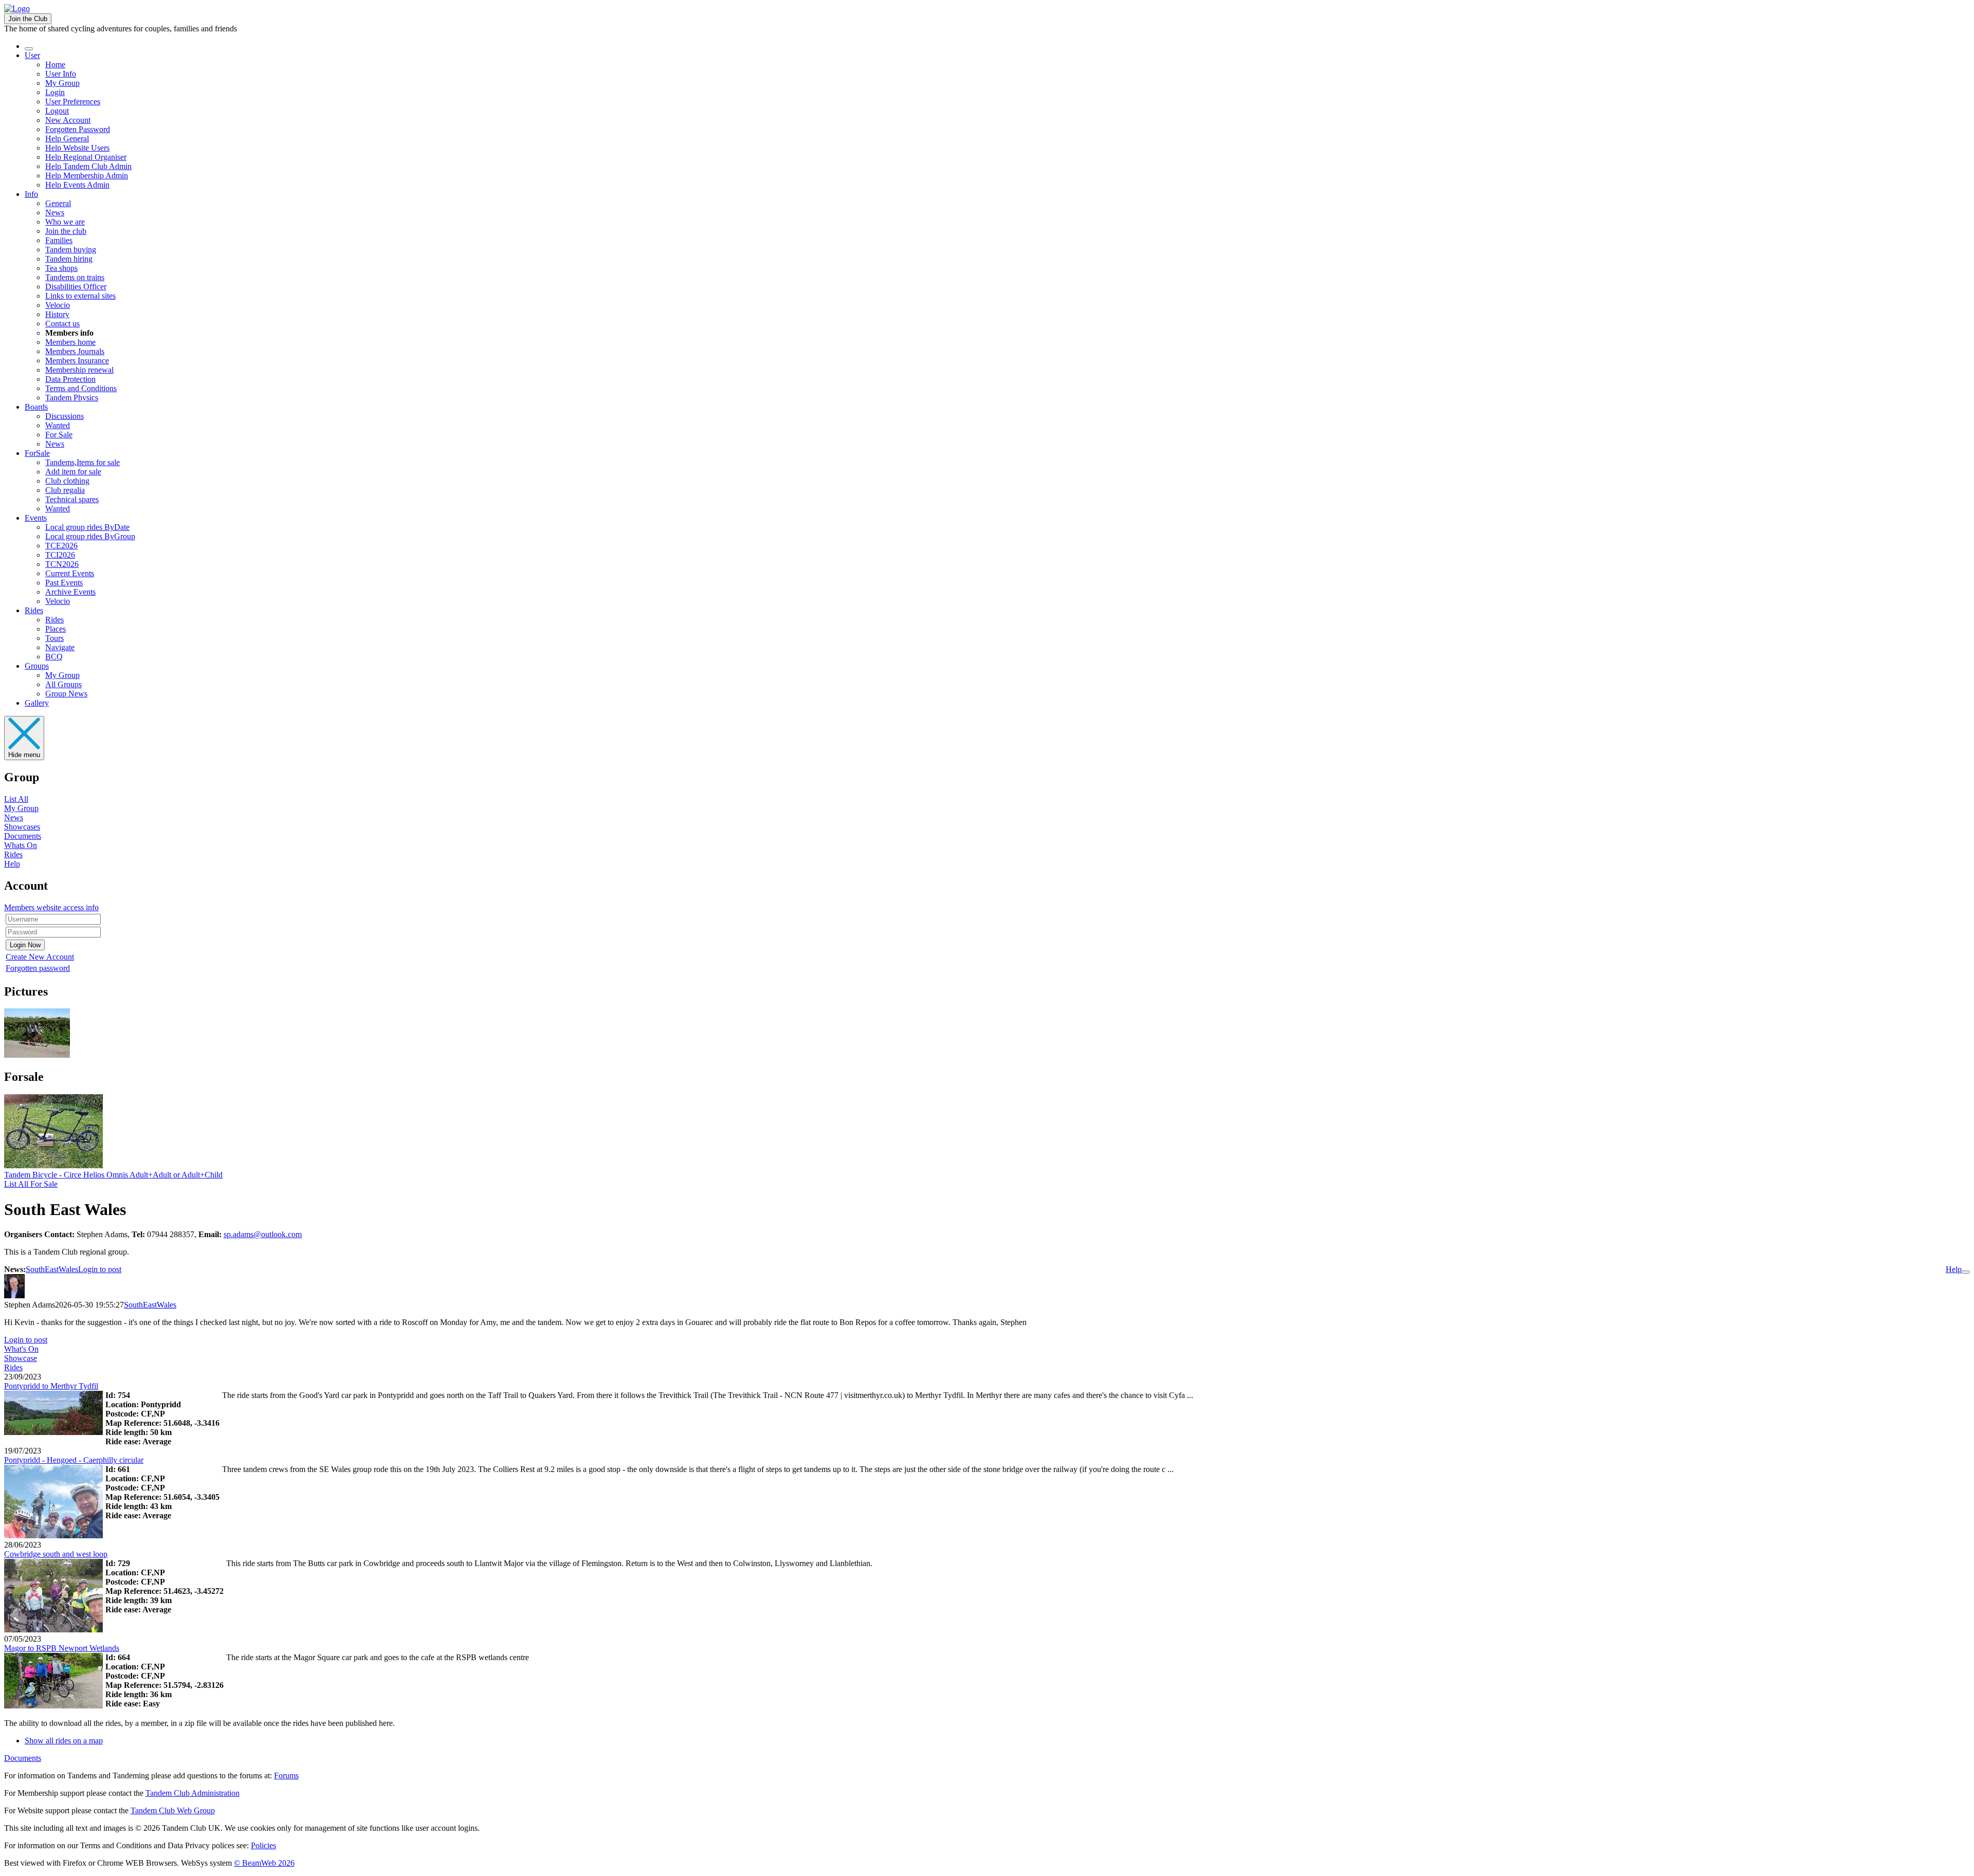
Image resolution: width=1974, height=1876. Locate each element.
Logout (57, 111)
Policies (263, 1845)
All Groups (63, 684)
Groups (37, 666)
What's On (21, 1349)
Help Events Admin (77, 185)
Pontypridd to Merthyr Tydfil (51, 1386)
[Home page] (17, 8)
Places (56, 629)
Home (55, 65)
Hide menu (24, 755)
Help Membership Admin (87, 176)
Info (31, 194)
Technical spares (72, 499)
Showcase (21, 1358)
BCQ (54, 657)
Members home (70, 342)
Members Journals (75, 351)
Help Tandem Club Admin (88, 166)
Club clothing (67, 481)
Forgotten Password (78, 129)
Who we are (65, 222)
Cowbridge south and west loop (56, 1554)
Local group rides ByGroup (90, 536)
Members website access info (51, 907)
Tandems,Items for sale (83, 462)
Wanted (58, 425)
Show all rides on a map (64, 1741)
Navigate (60, 647)
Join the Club (28, 19)
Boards (36, 407)
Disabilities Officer (76, 287)
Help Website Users (77, 148)
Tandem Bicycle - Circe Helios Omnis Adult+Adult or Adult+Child (113, 1175)
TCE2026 (61, 546)
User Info (61, 74)
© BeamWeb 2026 (264, 1863)
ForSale (37, 453)
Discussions (65, 416)
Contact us (62, 324)
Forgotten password (38, 968)
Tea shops (61, 268)
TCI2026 (60, 555)
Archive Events (70, 592)
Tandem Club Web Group (173, 1810)
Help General (67, 139)
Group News (66, 694)
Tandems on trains (75, 277)
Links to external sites (80, 296)
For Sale (59, 435)
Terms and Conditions (81, 388)
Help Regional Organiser (86, 157)
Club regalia (65, 490)
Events (36, 518)
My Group (62, 83)
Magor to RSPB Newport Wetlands (62, 1648)
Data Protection (70, 379)
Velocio (58, 305)
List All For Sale (31, 1184)
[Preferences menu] (1966, 1272)
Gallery (37, 703)
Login (55, 92)
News (55, 213)
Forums (286, 1776)
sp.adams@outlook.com (263, 1234)
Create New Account (40, 957)
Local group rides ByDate (87, 527)
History (57, 314)
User (32, 55)
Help (12, 864)
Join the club (66, 231)
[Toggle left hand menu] (29, 49)
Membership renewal (79, 370)
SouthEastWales (52, 1269)
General (58, 203)
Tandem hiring (69, 259)
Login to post (100, 1269)
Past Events (64, 583)
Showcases (22, 827)
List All (16, 799)
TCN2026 (62, 564)
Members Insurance (77, 361)
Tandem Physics (72, 398)
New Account (68, 120)
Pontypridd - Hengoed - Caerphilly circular (74, 1460)
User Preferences (73, 102)
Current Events (70, 573)
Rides (34, 610)
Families (59, 240)
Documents (23, 836)
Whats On (21, 845)
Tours (54, 638)
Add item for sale (73, 472)
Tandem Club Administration (193, 1793)
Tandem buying (71, 250)
